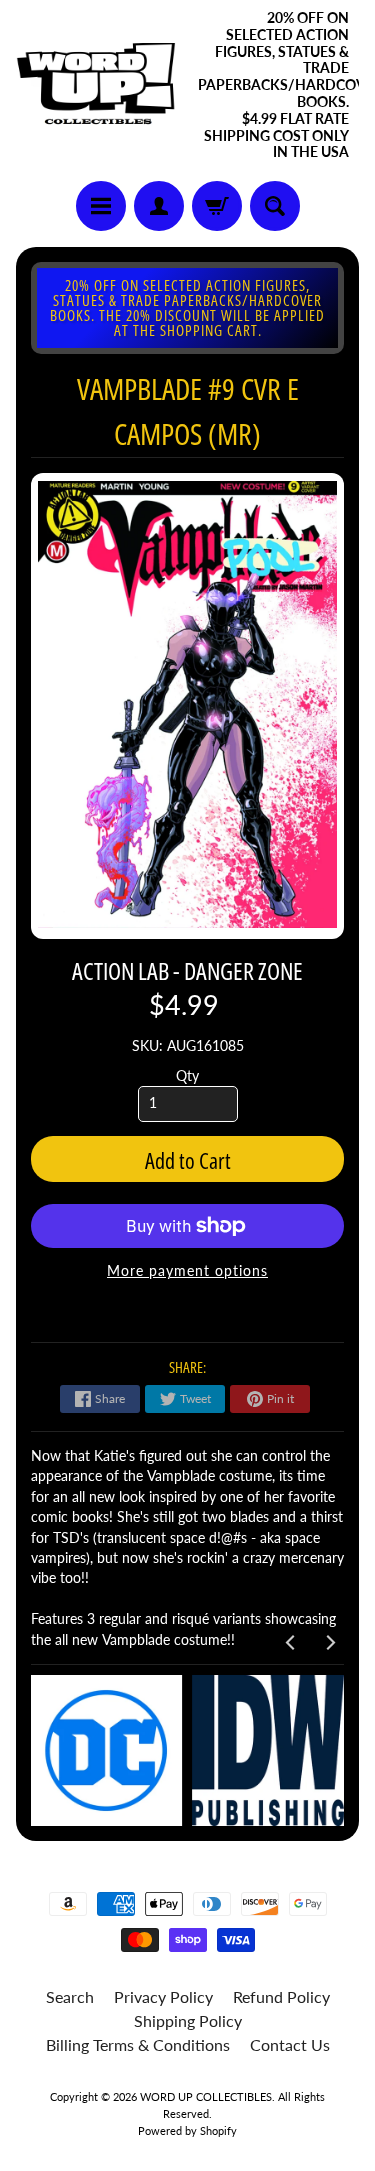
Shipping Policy (188, 2020)
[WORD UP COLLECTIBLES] (102, 86)
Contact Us (290, 2044)
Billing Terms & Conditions (138, 2044)
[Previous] (291, 1643)
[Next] (329, 1643)
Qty (187, 1076)
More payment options (187, 1271)
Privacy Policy (163, 1996)
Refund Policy (281, 1996)
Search (70, 1996)
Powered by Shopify (187, 2130)
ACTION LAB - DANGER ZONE (187, 970)
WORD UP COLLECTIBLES (206, 2096)
